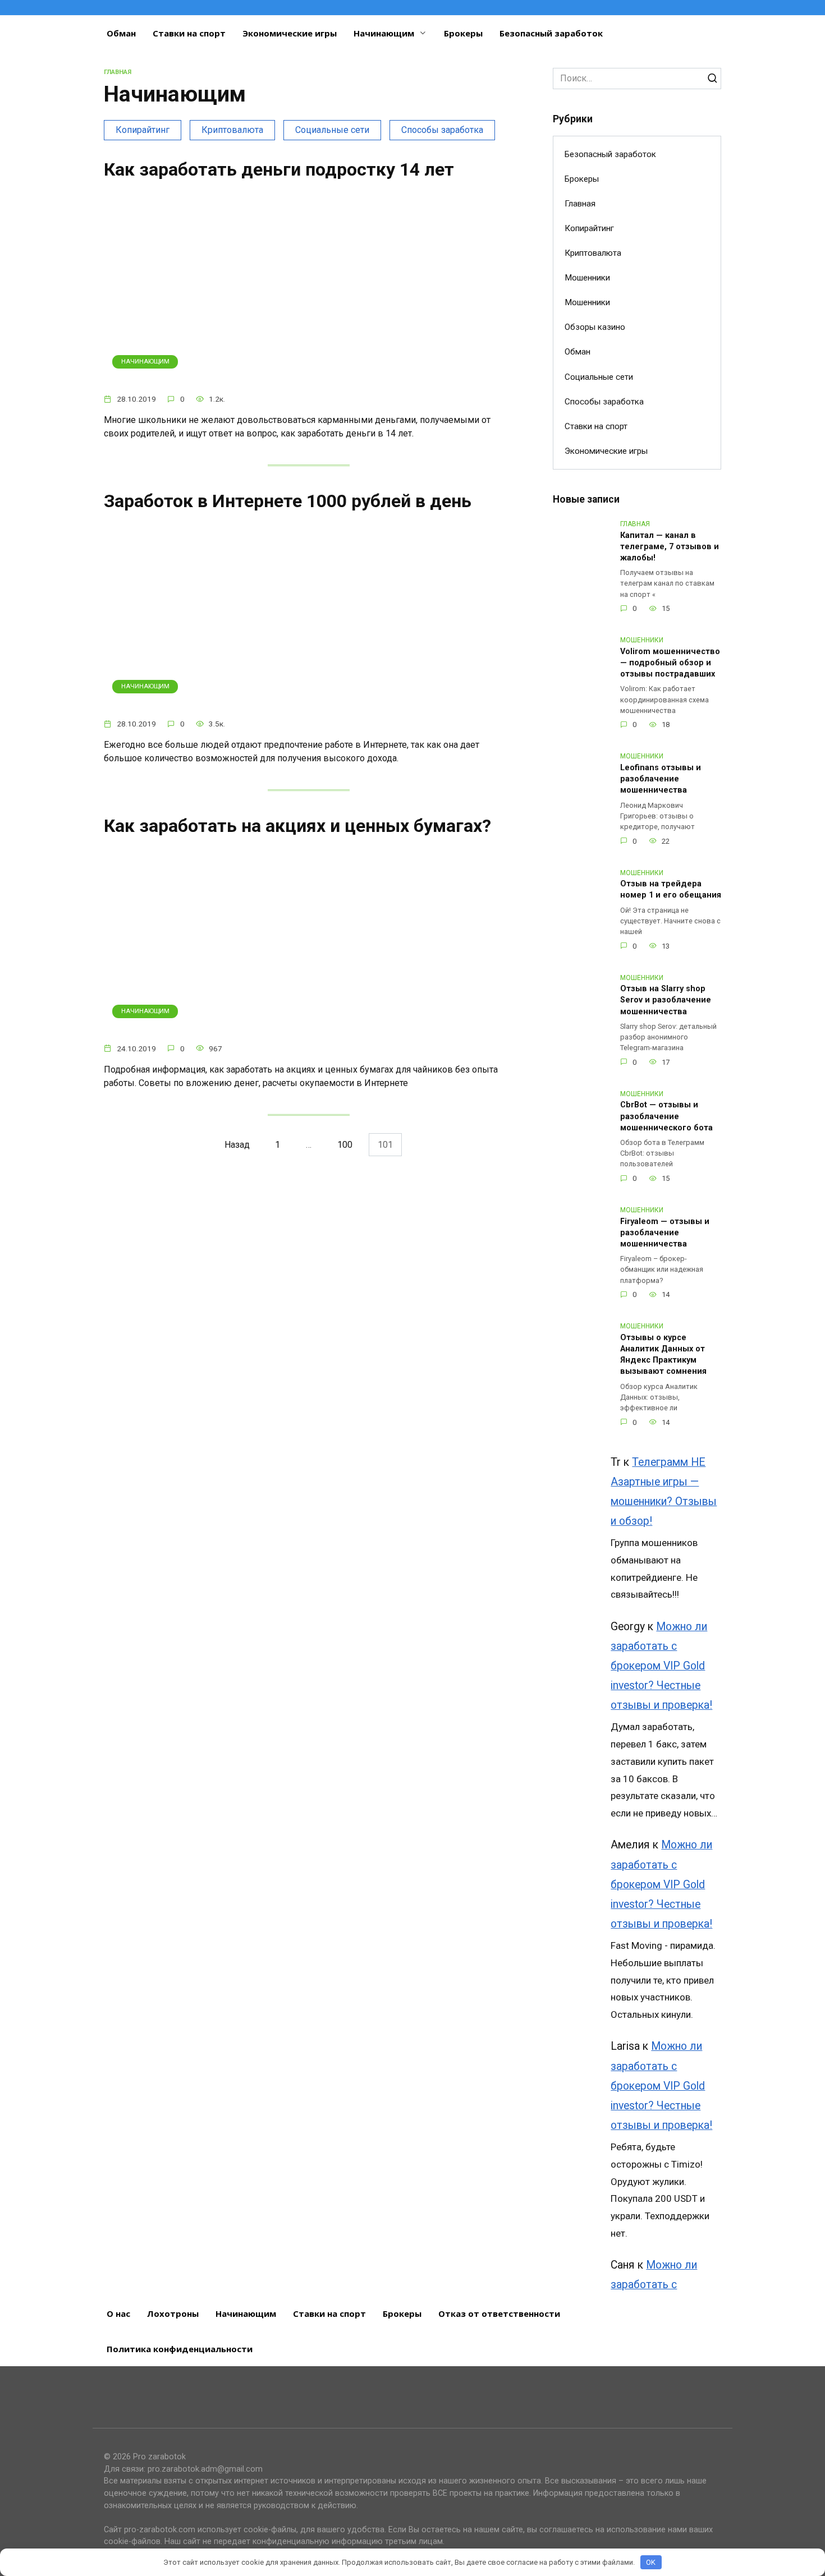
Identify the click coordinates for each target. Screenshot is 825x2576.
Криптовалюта (232, 130)
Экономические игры (290, 33)
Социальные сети (332, 130)
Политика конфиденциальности (180, 2349)
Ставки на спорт (189, 33)
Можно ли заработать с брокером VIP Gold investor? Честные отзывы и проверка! (661, 1666)
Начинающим (384, 33)
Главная (580, 204)
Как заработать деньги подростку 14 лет (279, 169)
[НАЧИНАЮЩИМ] (309, 377)
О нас (118, 2313)
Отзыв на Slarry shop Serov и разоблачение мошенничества (666, 1001)
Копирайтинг (143, 130)
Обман (121, 33)
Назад (237, 1145)
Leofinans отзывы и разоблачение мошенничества (661, 779)
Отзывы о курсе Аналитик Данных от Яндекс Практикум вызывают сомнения (663, 1354)
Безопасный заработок (551, 33)
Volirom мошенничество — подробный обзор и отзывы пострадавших (670, 663)
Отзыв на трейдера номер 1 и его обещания (671, 890)
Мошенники (587, 278)
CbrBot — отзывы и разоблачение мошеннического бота (666, 1117)
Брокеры (463, 33)
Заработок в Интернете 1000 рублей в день (288, 501)
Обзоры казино (595, 327)
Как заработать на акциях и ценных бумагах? (297, 826)
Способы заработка (442, 130)
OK (651, 2562)
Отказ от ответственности (499, 2313)
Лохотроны (173, 2313)
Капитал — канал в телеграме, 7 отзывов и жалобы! (670, 547)
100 (345, 1145)
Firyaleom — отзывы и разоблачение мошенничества (665, 1233)
